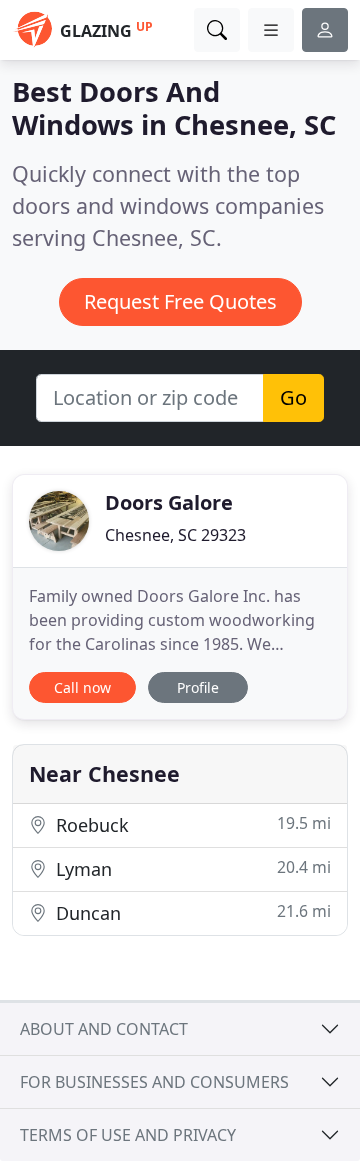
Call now (82, 687)
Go (293, 397)
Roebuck (191, 824)
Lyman (191, 868)
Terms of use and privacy (128, 1135)
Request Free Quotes (180, 301)
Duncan (191, 912)
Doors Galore (169, 502)
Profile (198, 687)
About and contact (104, 1029)
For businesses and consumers (154, 1082)
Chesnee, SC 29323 (175, 535)
